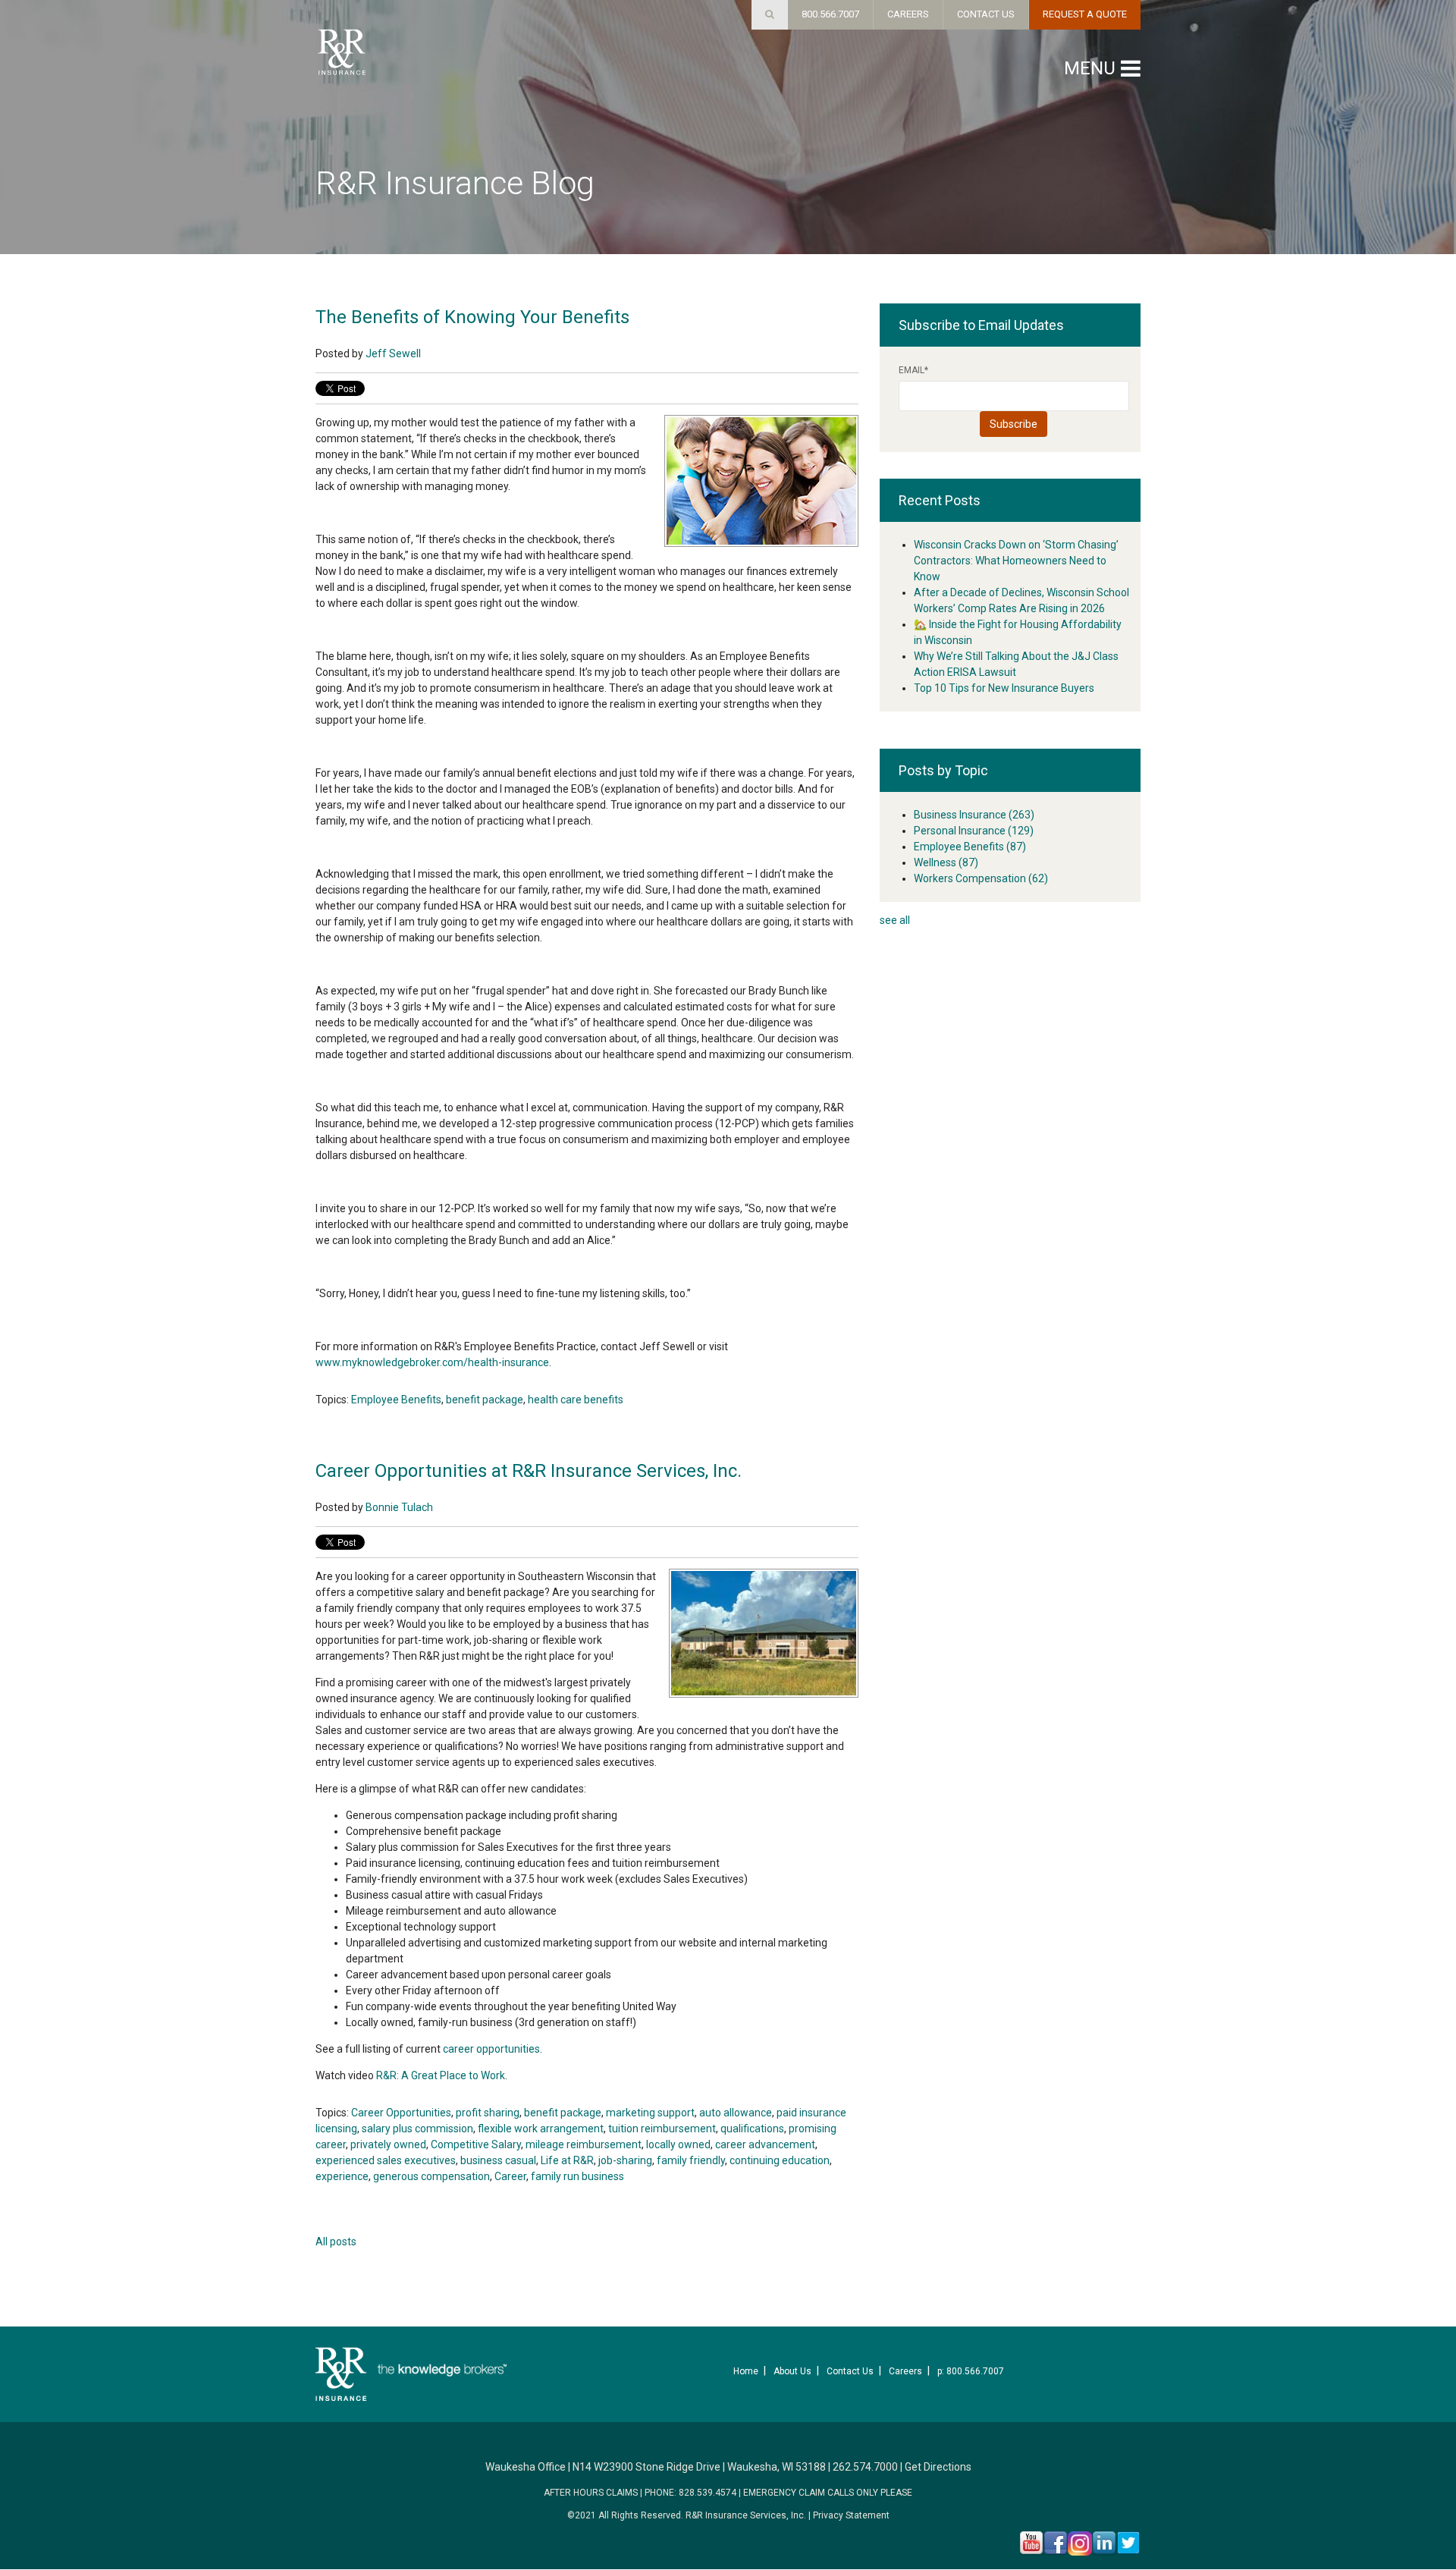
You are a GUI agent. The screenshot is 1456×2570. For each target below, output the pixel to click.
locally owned (678, 2144)
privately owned (388, 2144)
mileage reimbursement (584, 2144)
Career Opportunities (401, 2113)
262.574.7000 (865, 2467)
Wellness (946, 862)
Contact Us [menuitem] (850, 2371)
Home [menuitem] (746, 2371)
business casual (498, 2160)
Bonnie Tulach (399, 1507)
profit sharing (488, 2113)
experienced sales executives (386, 2160)
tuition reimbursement (662, 2129)
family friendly (691, 2160)
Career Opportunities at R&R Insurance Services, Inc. (529, 1471)
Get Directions (938, 2467)
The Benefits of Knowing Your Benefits (472, 317)
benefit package (485, 1400)
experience (342, 2176)
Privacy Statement (851, 2515)
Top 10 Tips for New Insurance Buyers (1004, 688)
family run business (577, 2176)
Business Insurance (974, 815)
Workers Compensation (981, 878)
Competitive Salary (476, 2144)
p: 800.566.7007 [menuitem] (971, 2371)
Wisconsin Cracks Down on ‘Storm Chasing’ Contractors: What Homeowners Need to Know (1016, 561)
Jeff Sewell (393, 353)
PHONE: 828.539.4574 (690, 2493)
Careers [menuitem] (905, 2371)
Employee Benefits (396, 1400)
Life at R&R (567, 2160)
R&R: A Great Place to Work (441, 2075)
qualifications (752, 2129)
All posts (336, 2242)
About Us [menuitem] (792, 2371)
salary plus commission (417, 2129)
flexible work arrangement (541, 2129)
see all (895, 920)
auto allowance (736, 2113)
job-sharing (625, 2160)
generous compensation (431, 2176)
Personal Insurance (974, 831)
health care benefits (576, 1400)
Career (510, 2176)
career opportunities (491, 2049)
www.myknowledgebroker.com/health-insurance (432, 1362)
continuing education (780, 2160)
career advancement (765, 2144)
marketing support (650, 2113)
